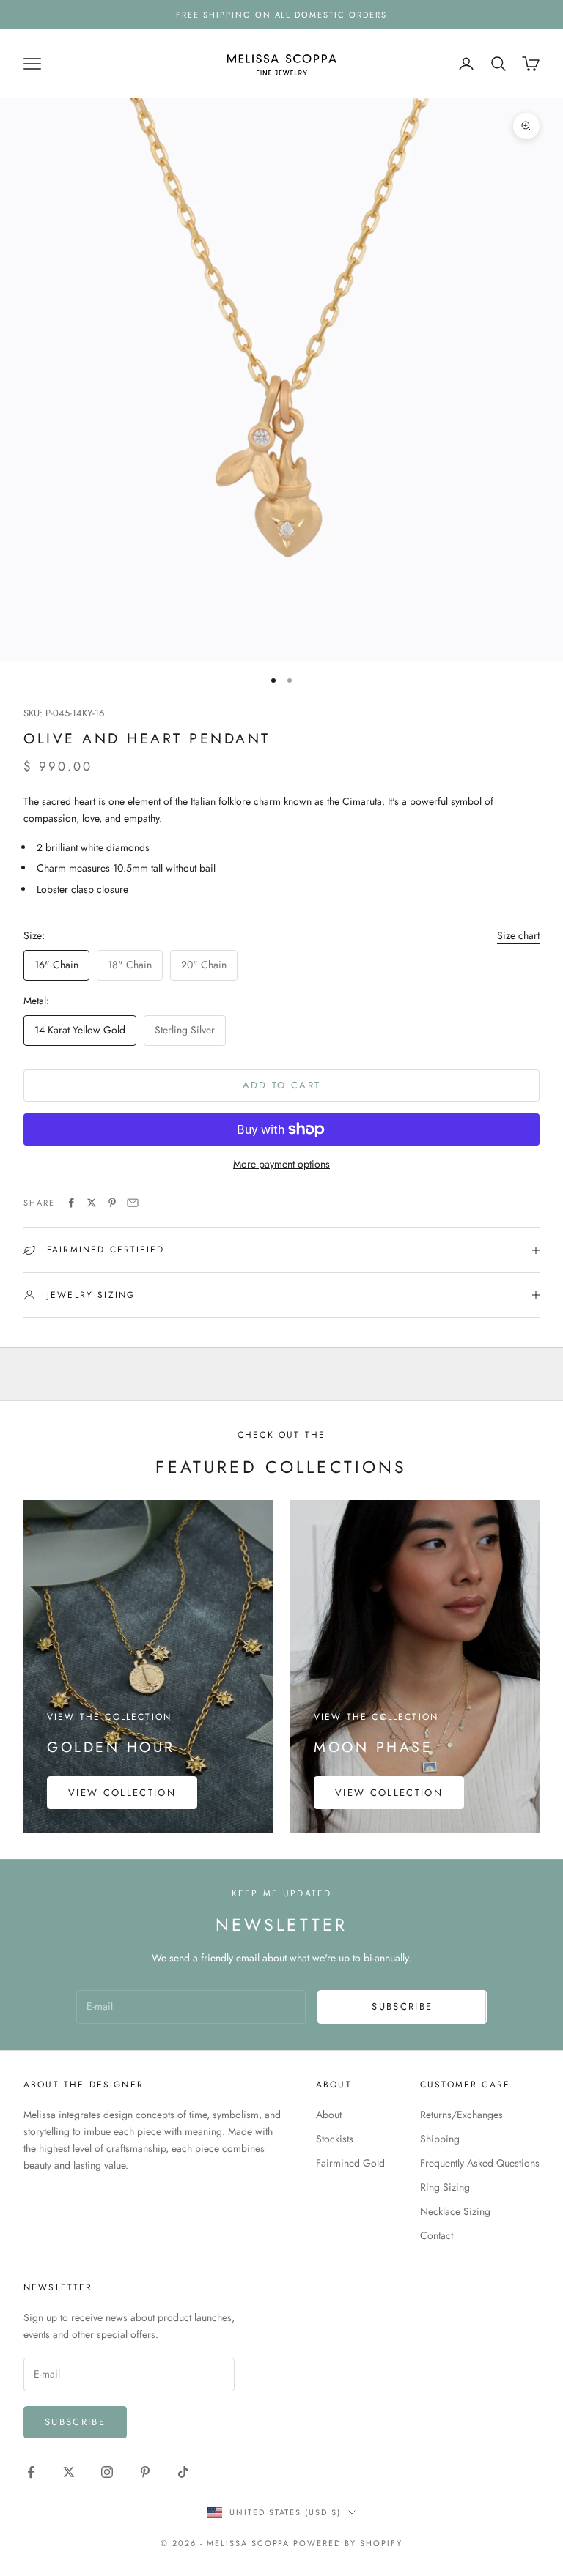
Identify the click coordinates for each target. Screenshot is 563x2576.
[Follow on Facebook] (31, 2472)
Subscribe (402, 2007)
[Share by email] (133, 1203)
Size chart (518, 935)
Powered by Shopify (348, 2543)
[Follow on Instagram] (107, 2472)
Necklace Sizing (455, 2211)
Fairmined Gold (350, 2163)
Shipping (440, 2139)
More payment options (281, 1164)
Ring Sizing (445, 2187)
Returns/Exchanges (461, 2115)
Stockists (335, 2139)
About (329, 2115)
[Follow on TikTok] (183, 2472)
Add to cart (282, 1085)
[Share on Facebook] (71, 1203)
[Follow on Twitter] (69, 2472)
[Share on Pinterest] (112, 1203)
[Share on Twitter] (92, 1203)
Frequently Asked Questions (480, 2163)
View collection (122, 1793)
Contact (437, 2235)
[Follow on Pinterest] (145, 2472)
